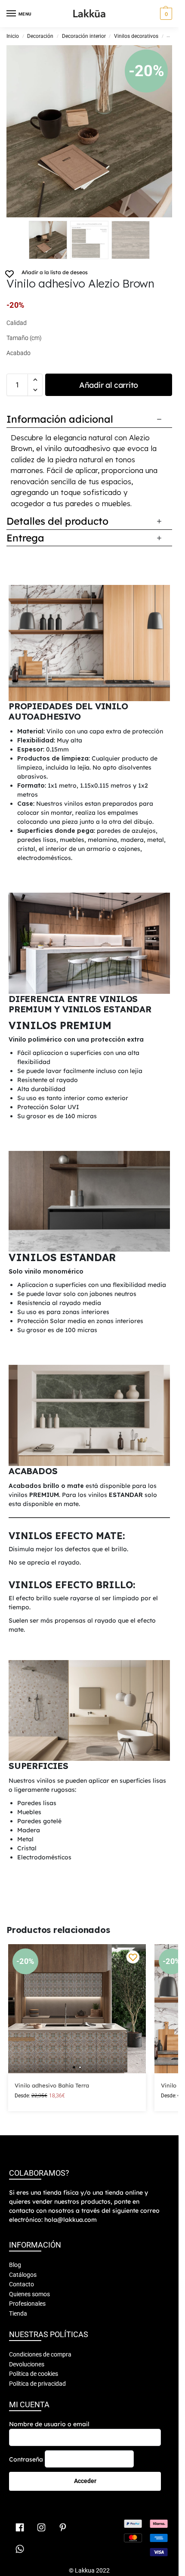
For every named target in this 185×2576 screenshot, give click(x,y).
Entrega (25, 538)
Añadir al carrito (109, 385)
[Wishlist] (133, 1957)
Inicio (13, 36)
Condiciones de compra (40, 2354)
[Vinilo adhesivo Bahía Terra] (77, 2009)
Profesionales (27, 2304)
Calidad (17, 323)
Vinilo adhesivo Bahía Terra (52, 2085)
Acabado (18, 353)
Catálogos (23, 2274)
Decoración (40, 36)
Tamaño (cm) (24, 338)
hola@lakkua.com (71, 2220)
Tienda (18, 2313)
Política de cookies (34, 2374)
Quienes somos (29, 2294)
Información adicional (60, 419)
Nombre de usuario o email (49, 2424)
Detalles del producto (57, 521)
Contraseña (26, 2459)
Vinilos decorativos (136, 36)
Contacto (22, 2284)
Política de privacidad (37, 2383)
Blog (15, 2265)
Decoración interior (84, 36)
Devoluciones (27, 2364)
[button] (165, 14)
